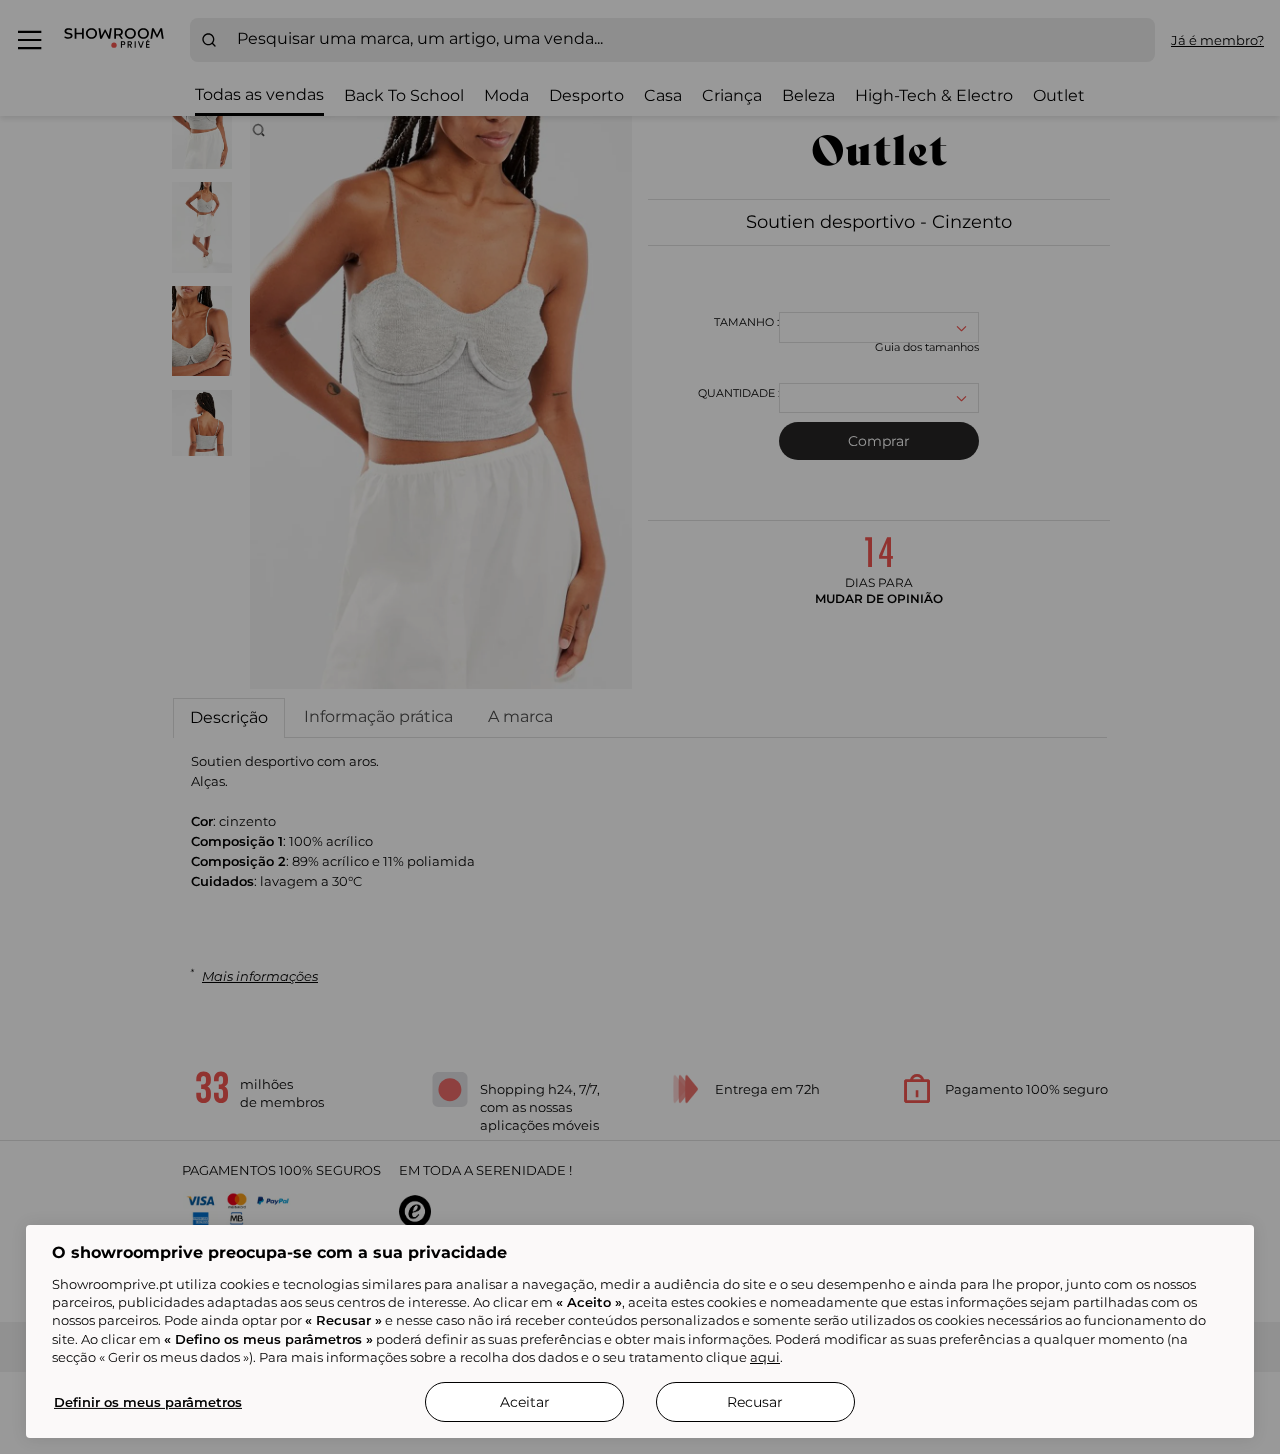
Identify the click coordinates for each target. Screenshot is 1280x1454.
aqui (765, 1357)
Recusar (755, 1402)
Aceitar (525, 1402)
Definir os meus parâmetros (148, 1402)
